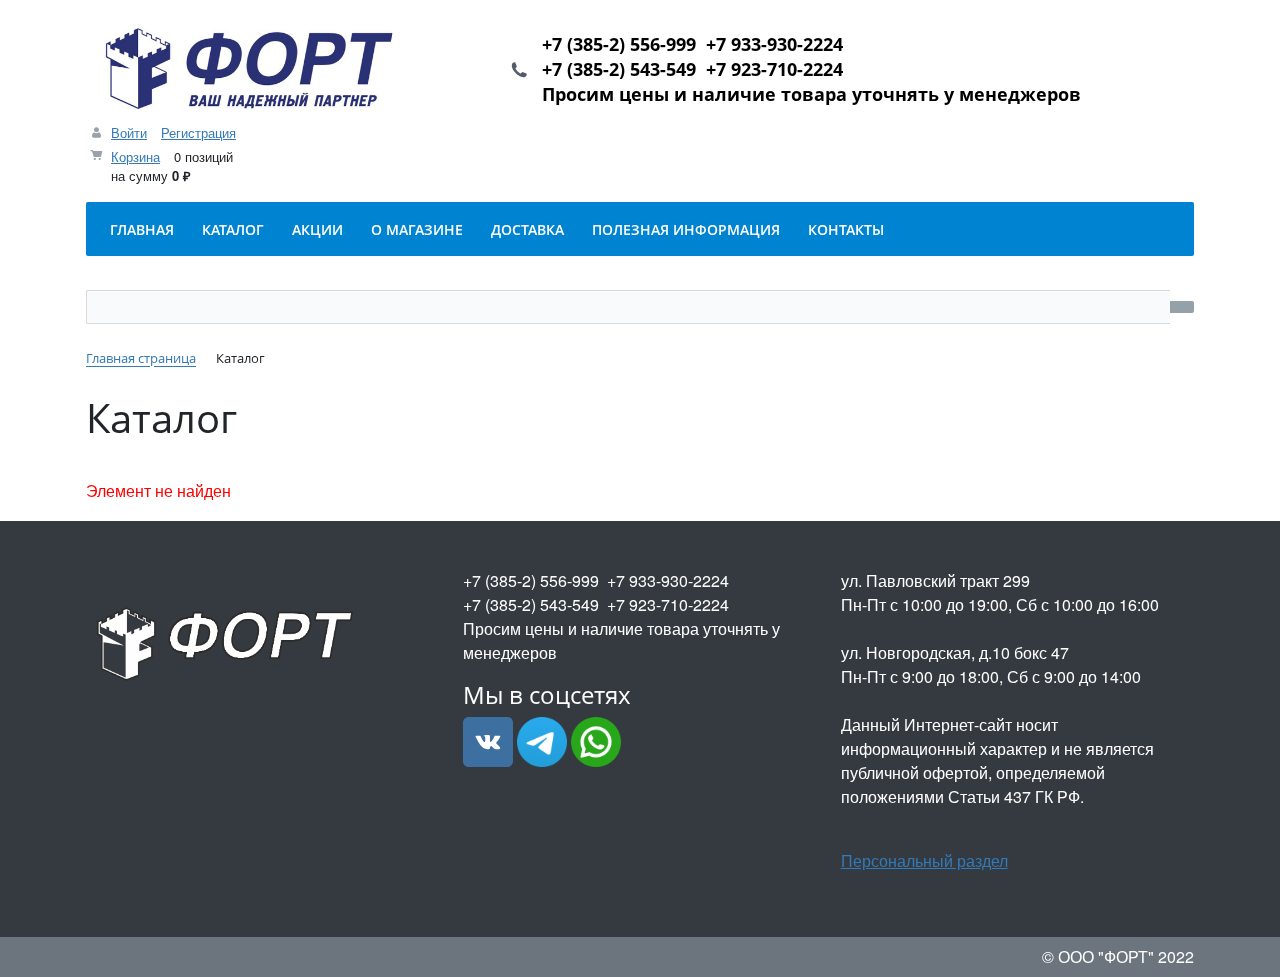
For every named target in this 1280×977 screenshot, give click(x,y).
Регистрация (198, 132)
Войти (129, 132)
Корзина (135, 156)
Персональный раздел (924, 860)
